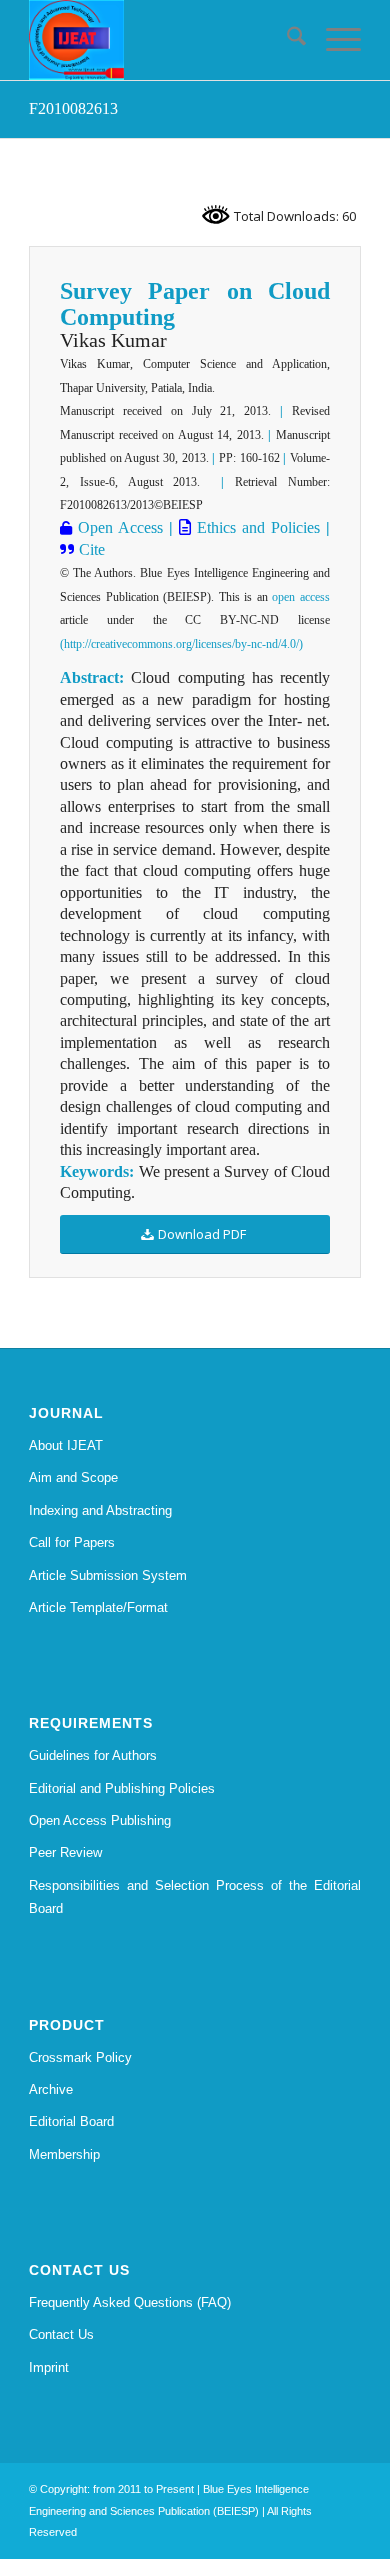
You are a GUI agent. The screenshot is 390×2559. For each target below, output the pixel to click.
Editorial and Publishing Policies (122, 1788)
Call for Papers (72, 1542)
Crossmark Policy (80, 2057)
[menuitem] (286, 40)
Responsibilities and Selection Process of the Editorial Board (195, 1897)
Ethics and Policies (255, 527)
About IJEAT (66, 1445)
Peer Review (65, 1852)
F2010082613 (73, 108)
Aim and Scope (73, 1477)
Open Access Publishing (100, 1820)
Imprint (49, 2367)
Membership (64, 2154)
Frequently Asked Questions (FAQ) (130, 2302)
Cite (92, 549)
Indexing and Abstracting (100, 1510)
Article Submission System (108, 1575)
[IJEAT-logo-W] (161, 40)
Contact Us (61, 2334)
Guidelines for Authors (93, 1755)
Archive (51, 2089)
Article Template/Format (98, 1607)
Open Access (117, 527)
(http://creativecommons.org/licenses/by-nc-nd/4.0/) (181, 644)
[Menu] (333, 40)
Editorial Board (71, 2121)
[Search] (286, 40)
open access (301, 597)
